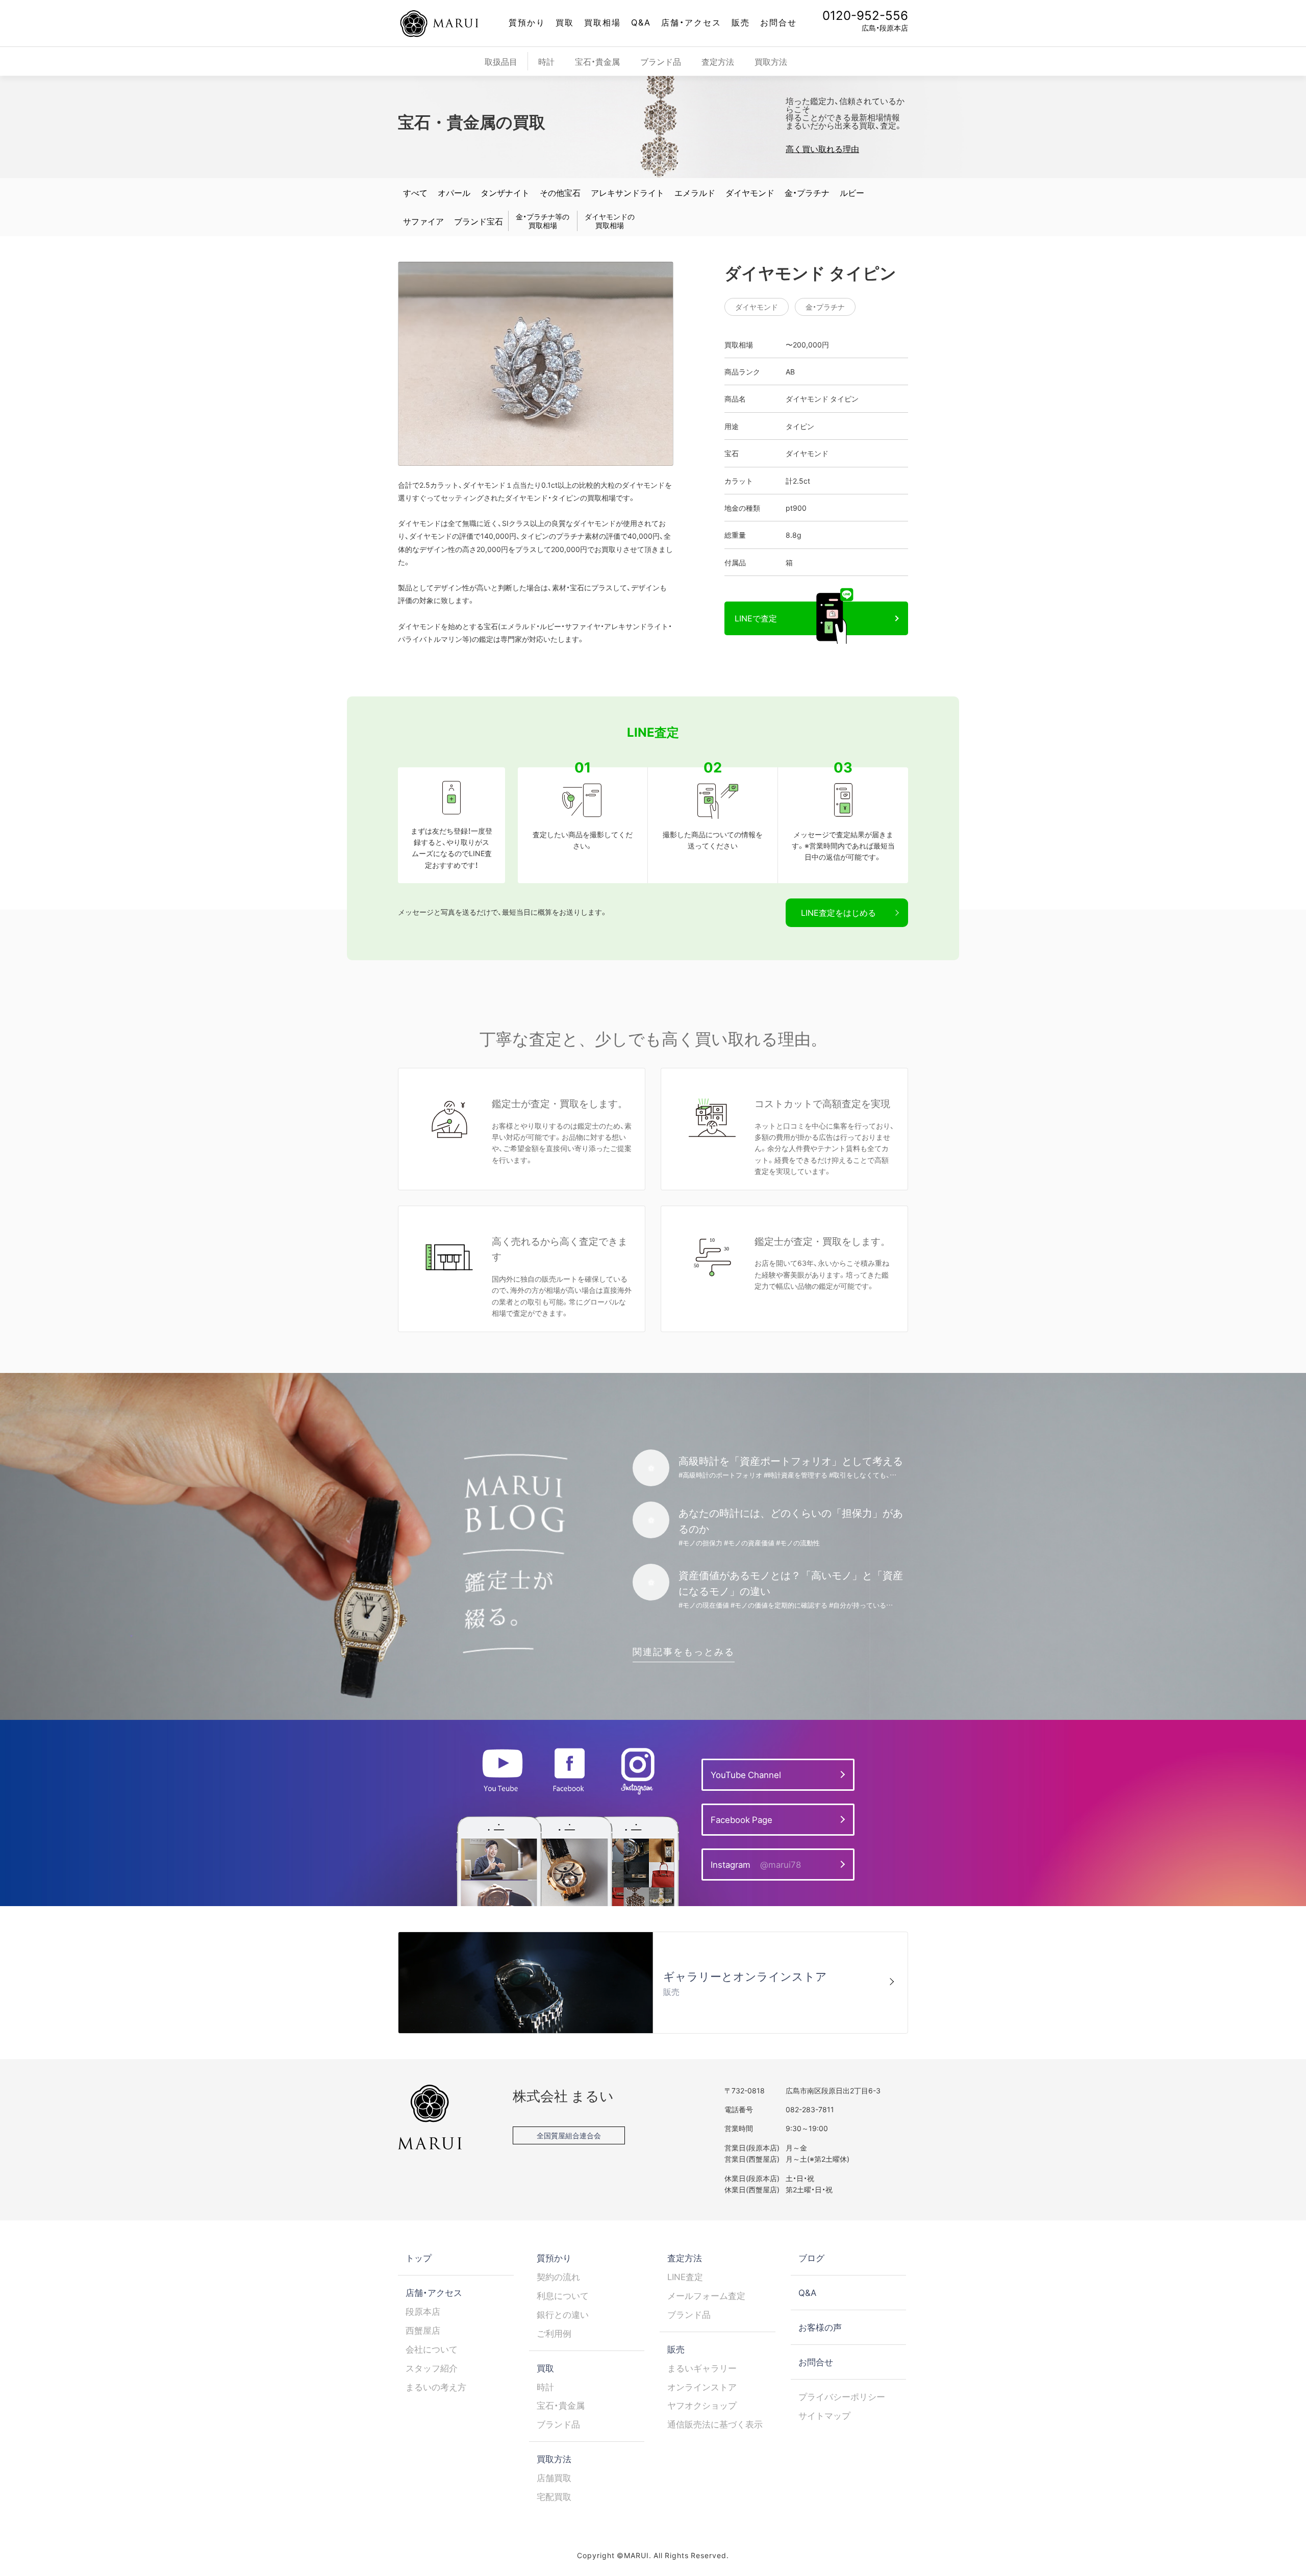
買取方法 (771, 61)
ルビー (852, 192)
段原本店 (423, 2311)
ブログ (811, 2258)
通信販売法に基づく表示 (715, 2424)
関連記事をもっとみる (684, 1651)
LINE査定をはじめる (838, 912)
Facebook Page (742, 1819)
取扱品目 (501, 61)
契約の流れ (558, 2277)
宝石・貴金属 (597, 61)
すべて (415, 192)
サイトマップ (824, 2415)
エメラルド (695, 192)
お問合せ (778, 22)
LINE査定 (685, 2277)
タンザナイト (505, 192)
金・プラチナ (807, 192)
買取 (565, 22)
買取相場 (602, 22)
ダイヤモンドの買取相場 (610, 221)
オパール (454, 192)
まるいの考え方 (436, 2387)
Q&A (641, 22)
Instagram (756, 1864)
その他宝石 (560, 192)
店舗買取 (554, 2478)
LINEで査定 (756, 618)
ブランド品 (661, 61)
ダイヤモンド (750, 192)
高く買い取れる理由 (822, 148)
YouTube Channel (746, 1774)
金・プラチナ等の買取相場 (543, 221)
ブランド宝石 (479, 221)
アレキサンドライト (627, 192)
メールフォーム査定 (706, 2295)
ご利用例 (554, 2333)
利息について (563, 2295)
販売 (741, 22)
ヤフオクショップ (702, 2405)
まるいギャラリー (702, 2368)
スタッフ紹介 (432, 2368)
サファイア (423, 221)
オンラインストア (702, 2387)
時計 (546, 61)
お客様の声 (820, 2327)
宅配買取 (554, 2496)
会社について (432, 2349)
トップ (419, 2258)
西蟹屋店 (423, 2330)
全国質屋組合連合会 (569, 2135)
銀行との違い (563, 2314)
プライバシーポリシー (842, 2396)
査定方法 (718, 61)
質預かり (527, 22)
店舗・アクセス (691, 22)
